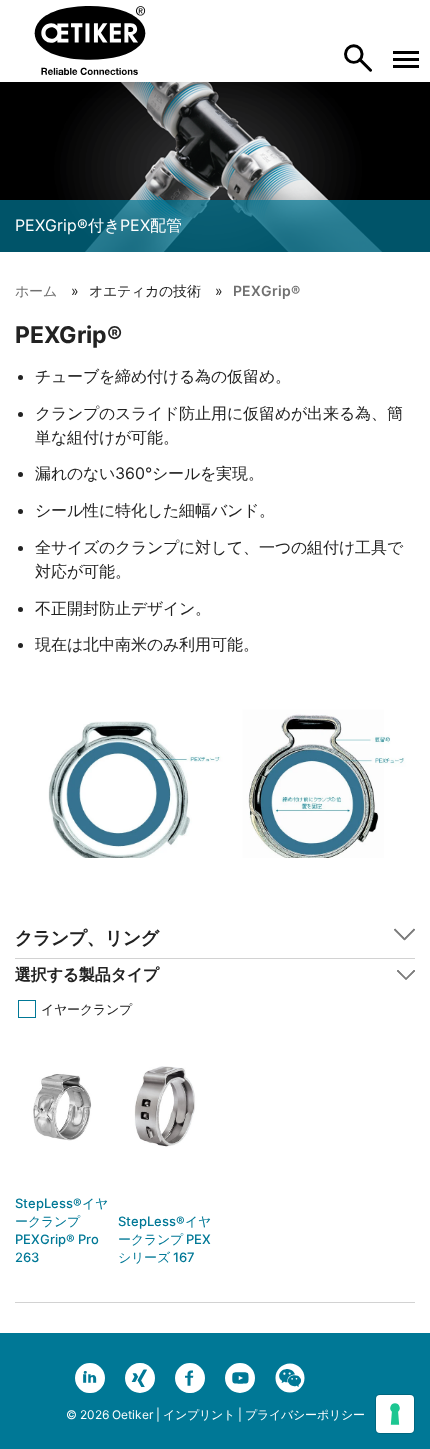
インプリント (199, 1414)
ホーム (36, 290)
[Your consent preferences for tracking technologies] (395, 1414)
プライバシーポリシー (305, 1414)
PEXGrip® (266, 290)
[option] (61, 1166)
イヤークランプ (86, 1009)
